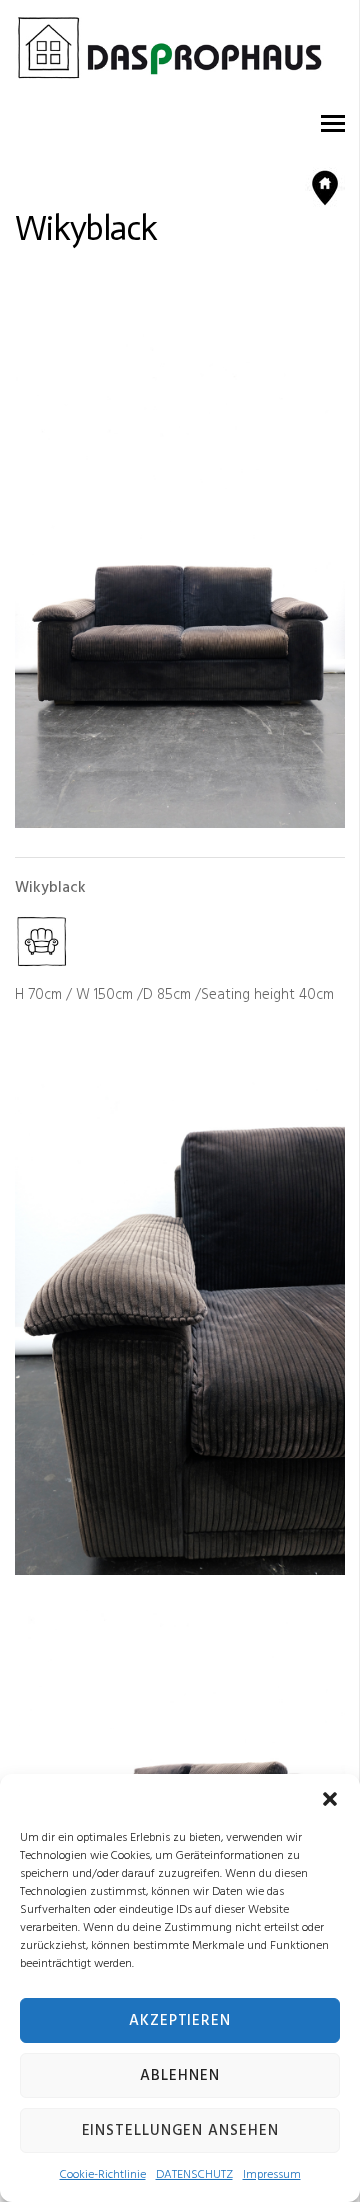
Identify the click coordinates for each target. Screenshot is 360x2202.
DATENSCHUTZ (194, 2175)
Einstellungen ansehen (180, 2131)
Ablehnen (179, 2076)
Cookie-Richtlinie (103, 2175)
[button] (330, 1799)
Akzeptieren (180, 2021)
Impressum (272, 2175)
